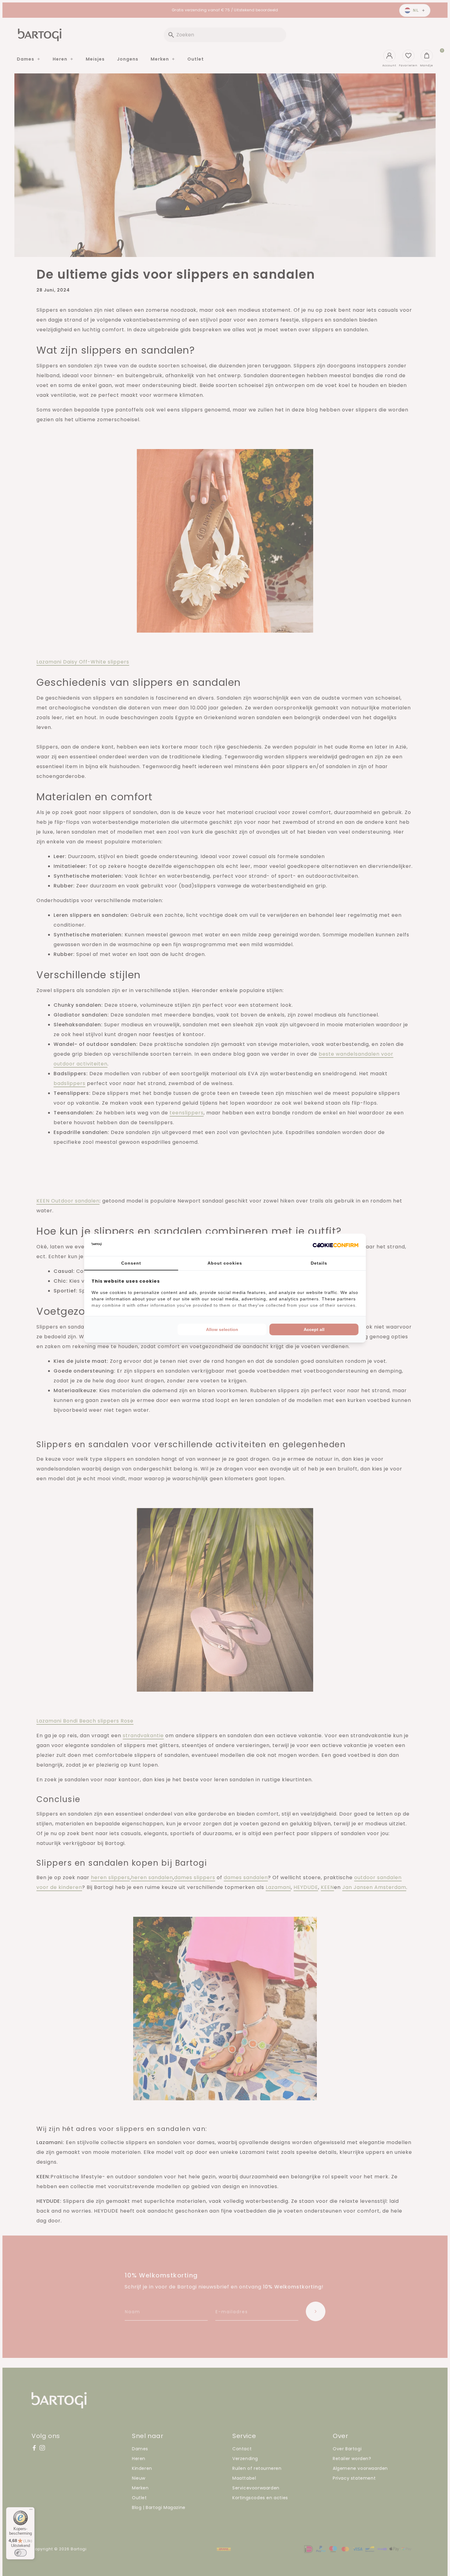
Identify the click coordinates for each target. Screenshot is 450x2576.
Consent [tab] (131, 1263)
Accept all (314, 1329)
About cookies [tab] (225, 1263)
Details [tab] (319, 1263)
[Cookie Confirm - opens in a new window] (336, 1245)
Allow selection (222, 1329)
